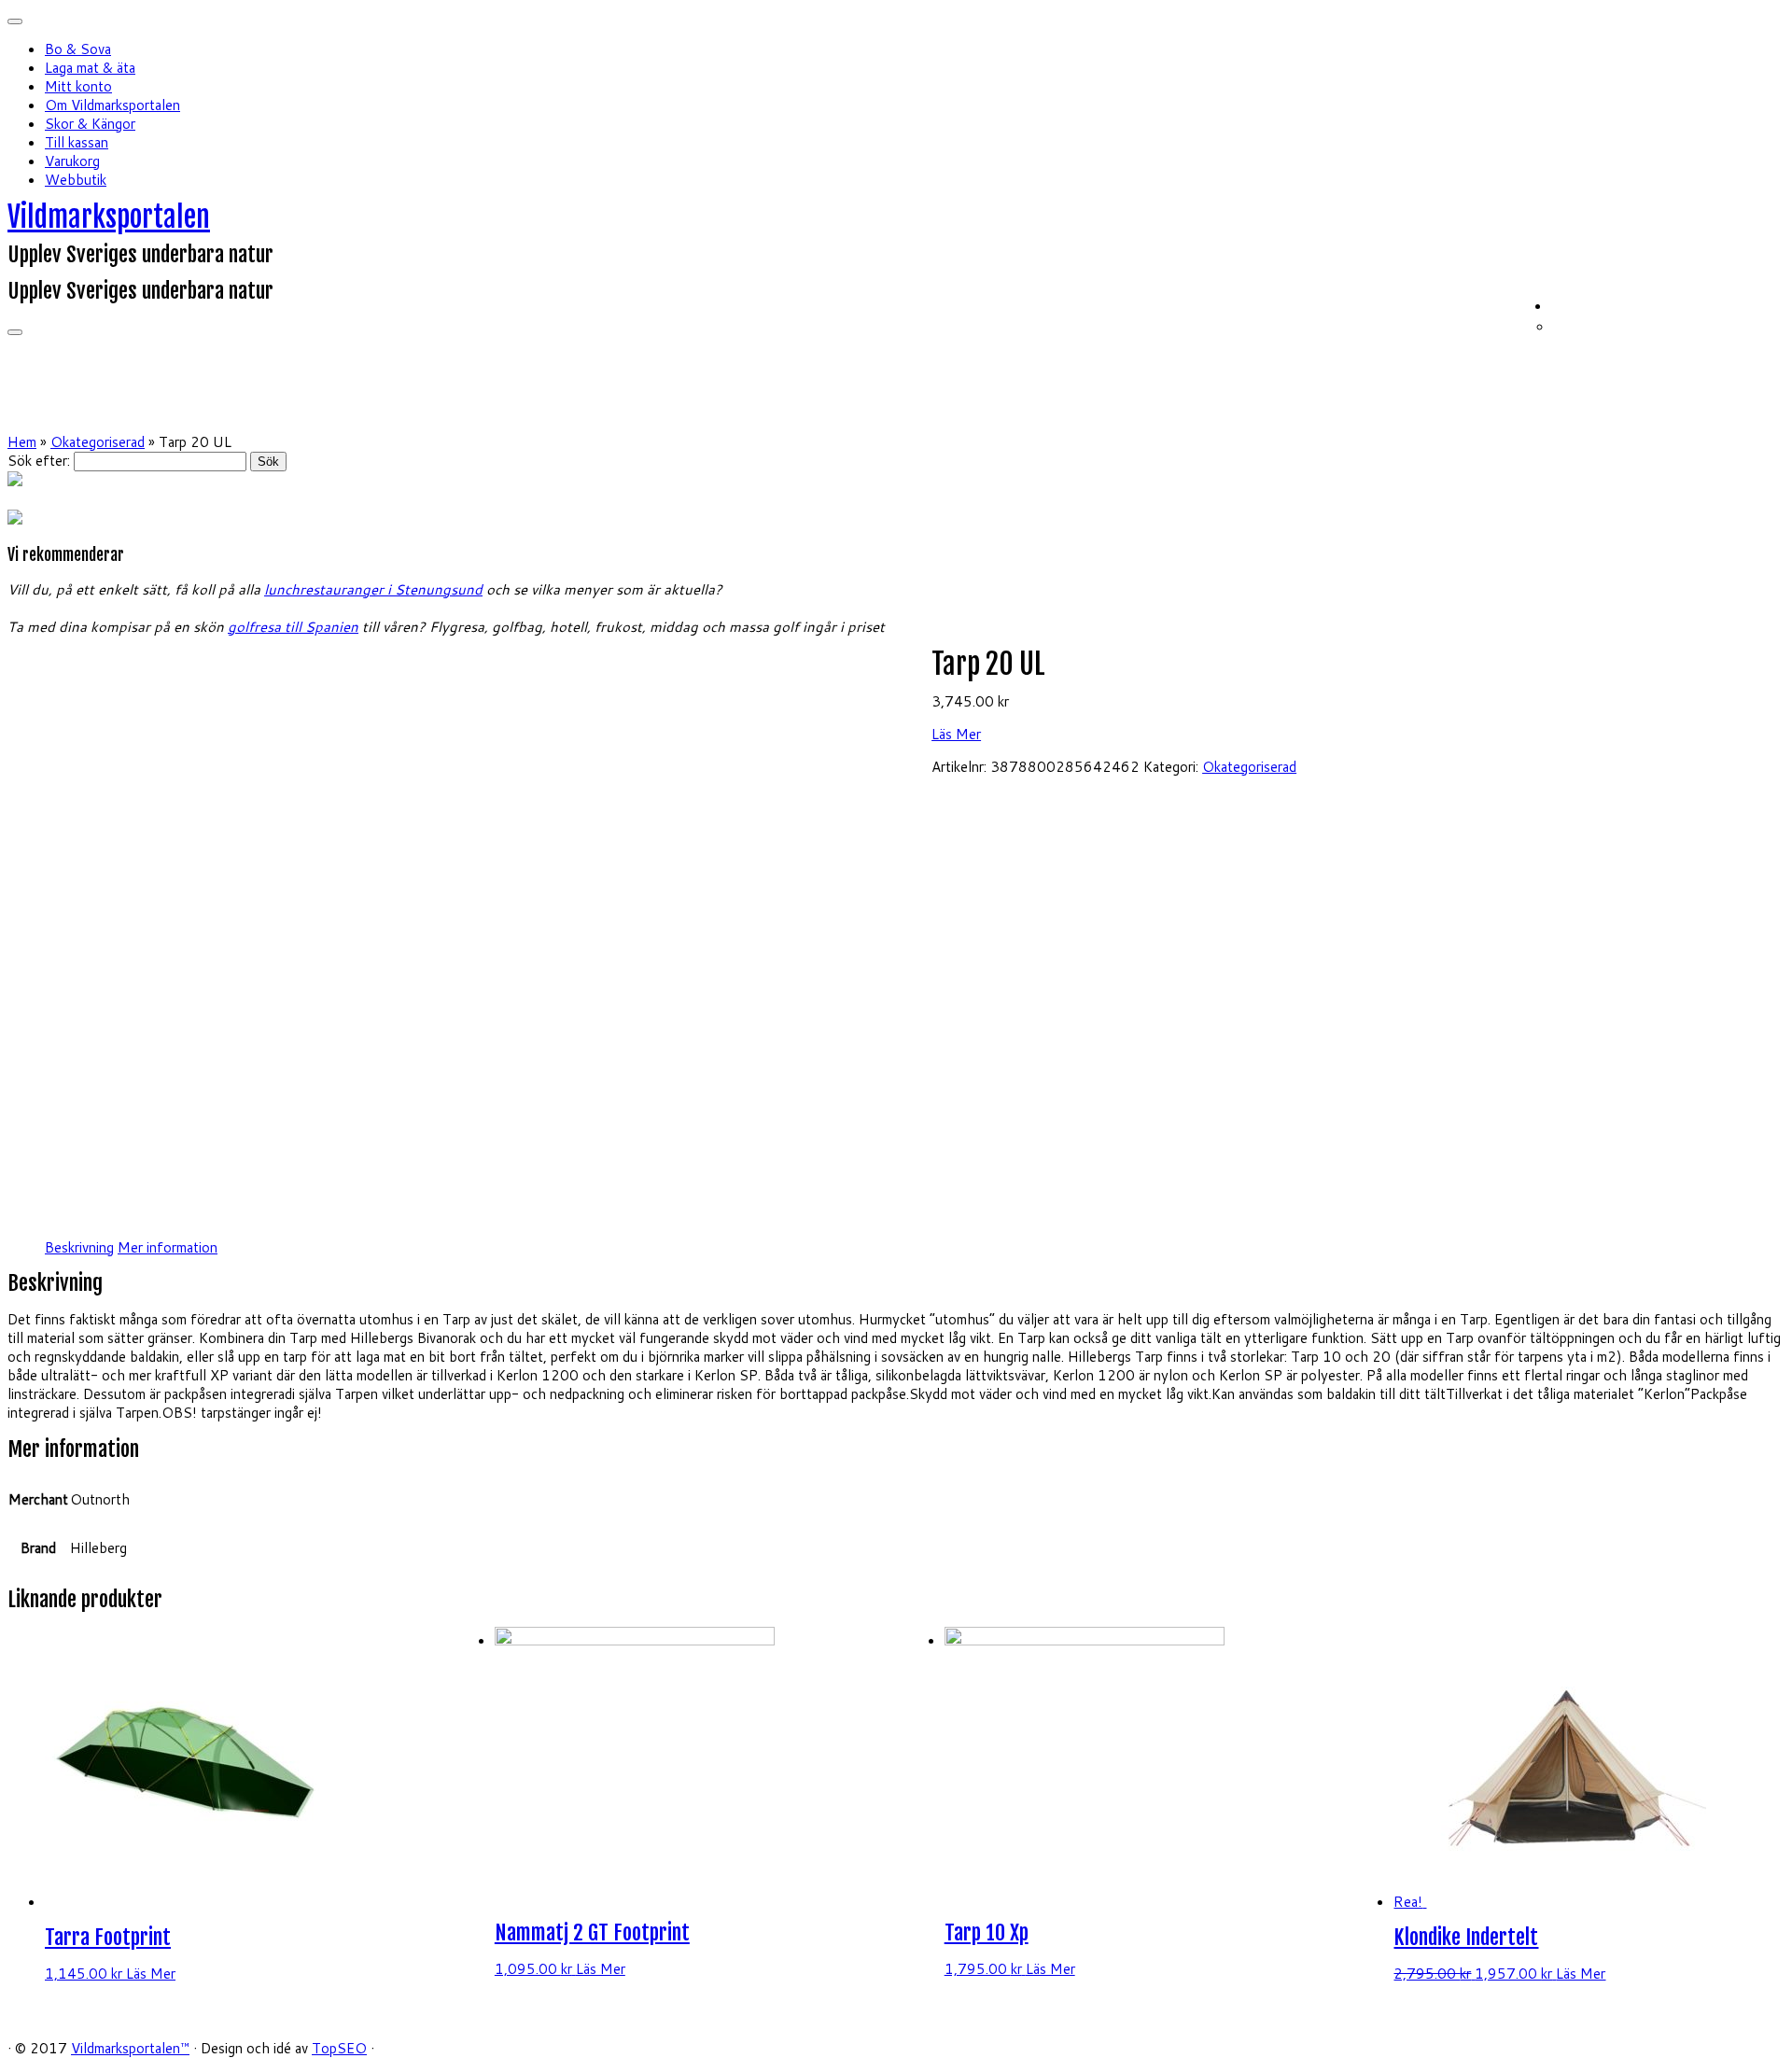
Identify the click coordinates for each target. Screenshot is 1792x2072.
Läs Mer (956, 734)
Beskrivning (79, 1247)
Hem (22, 442)
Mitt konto (78, 86)
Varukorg (72, 161)
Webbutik (76, 180)
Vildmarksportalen (109, 217)
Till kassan (77, 142)
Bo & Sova (78, 49)
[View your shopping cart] (1772, 304)
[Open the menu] (15, 332)
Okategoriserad (98, 442)
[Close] (15, 21)
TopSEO (339, 2048)
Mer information (168, 1247)
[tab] (79, 1248)
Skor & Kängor (90, 124)
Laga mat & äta (90, 68)
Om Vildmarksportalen (112, 105)
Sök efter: (39, 461)
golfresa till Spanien (293, 627)
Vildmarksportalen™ (130, 2048)
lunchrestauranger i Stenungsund (373, 589)
